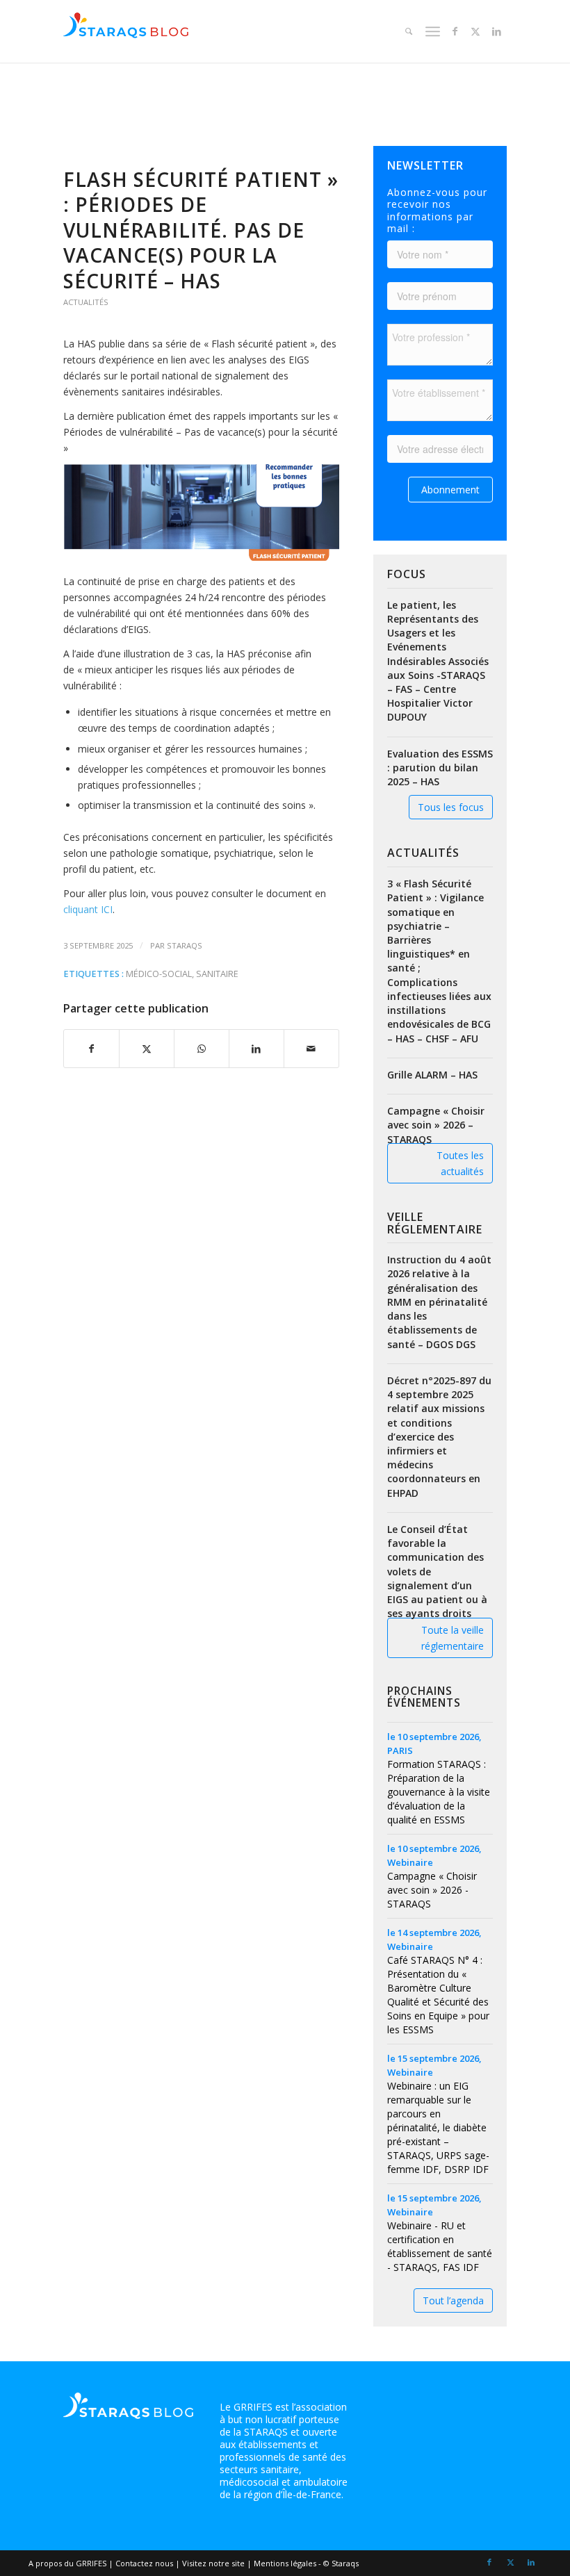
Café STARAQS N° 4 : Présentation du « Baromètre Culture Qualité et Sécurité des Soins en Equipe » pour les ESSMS (438, 1995)
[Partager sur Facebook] (91, 1049)
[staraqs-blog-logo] (126, 31)
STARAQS (185, 945)
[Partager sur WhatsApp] (202, 1049)
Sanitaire (217, 974)
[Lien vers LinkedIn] (496, 31)
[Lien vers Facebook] (455, 31)
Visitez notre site (213, 2563)
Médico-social (159, 974)
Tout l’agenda (453, 2300)
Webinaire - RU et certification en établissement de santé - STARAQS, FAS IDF (440, 2246)
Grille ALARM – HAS (432, 1075)
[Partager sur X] (147, 1049)
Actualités (86, 302)
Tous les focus (451, 807)
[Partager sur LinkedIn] (256, 1049)
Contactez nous (144, 2563)
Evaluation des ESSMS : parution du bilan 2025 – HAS (440, 768)
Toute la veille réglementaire (453, 1638)
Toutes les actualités (460, 1163)
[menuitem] (407, 31)
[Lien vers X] (475, 31)
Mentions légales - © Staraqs (306, 2563)
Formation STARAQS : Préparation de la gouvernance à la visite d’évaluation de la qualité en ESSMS (439, 1792)
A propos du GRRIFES (67, 2563)
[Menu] (432, 31)
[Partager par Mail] (311, 1049)
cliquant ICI (88, 909)
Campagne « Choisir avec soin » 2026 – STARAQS (436, 1125)
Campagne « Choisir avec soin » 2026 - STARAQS (432, 1890)
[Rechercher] (407, 31)
